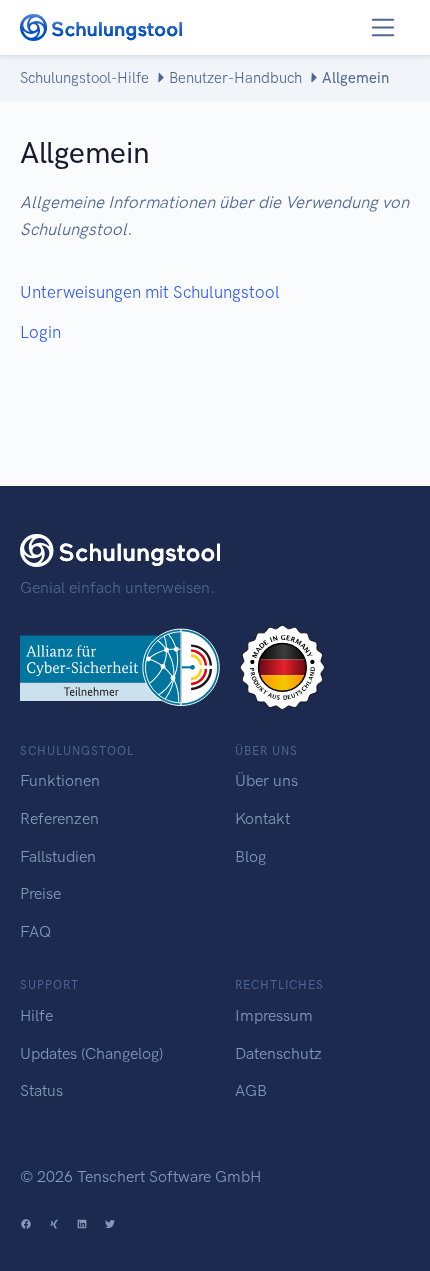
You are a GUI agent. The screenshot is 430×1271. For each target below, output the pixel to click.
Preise (40, 893)
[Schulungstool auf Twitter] (110, 1225)
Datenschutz (278, 1053)
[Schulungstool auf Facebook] (26, 1225)
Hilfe (36, 1015)
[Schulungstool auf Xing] (54, 1225)
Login (40, 332)
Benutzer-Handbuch (235, 78)
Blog (250, 856)
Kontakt (262, 818)
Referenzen (59, 818)
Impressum (274, 1015)
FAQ (35, 931)
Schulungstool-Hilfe (84, 78)
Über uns (266, 780)
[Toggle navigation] (383, 27)
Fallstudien (58, 856)
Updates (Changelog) (91, 1053)
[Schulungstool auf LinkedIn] (82, 1225)
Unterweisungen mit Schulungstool (150, 292)
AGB (251, 1090)
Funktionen (60, 780)
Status (41, 1090)
